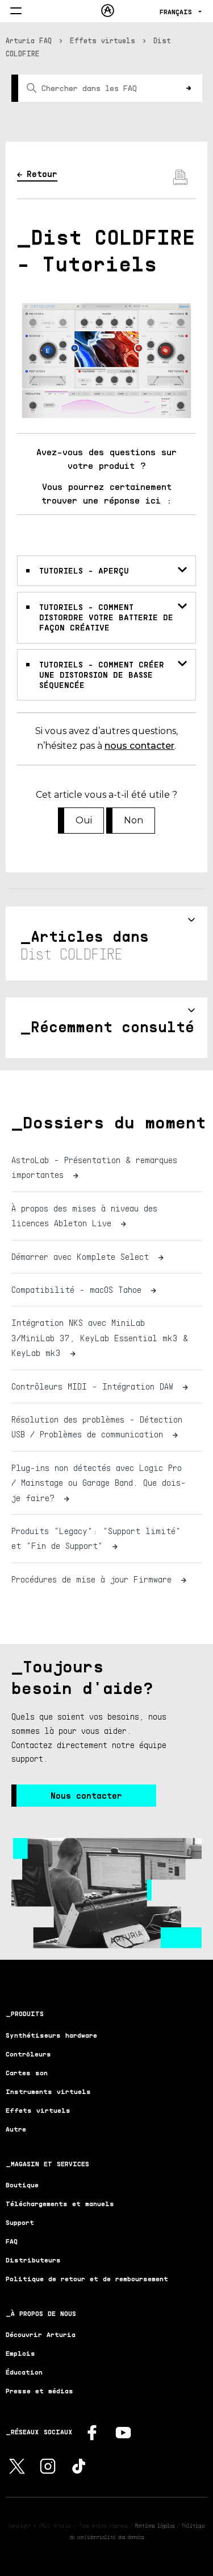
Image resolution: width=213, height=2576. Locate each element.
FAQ (12, 2241)
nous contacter (139, 746)
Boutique (22, 2185)
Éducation (24, 2372)
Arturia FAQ (29, 40)
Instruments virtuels (48, 2091)
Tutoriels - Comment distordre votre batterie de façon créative (106, 617)
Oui (84, 820)
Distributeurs (33, 2260)
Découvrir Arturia (41, 2334)
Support (20, 2222)
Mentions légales (155, 2525)
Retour (42, 174)
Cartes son (27, 2073)
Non (133, 820)
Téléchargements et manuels (60, 2204)
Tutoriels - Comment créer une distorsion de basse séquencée (102, 675)
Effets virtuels (103, 40)
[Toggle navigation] (16, 12)
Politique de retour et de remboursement (87, 2279)
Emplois (20, 2353)
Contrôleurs (28, 2054)
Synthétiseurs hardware (51, 2035)
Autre (16, 2129)
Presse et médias (39, 2391)
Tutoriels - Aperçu (84, 570)
